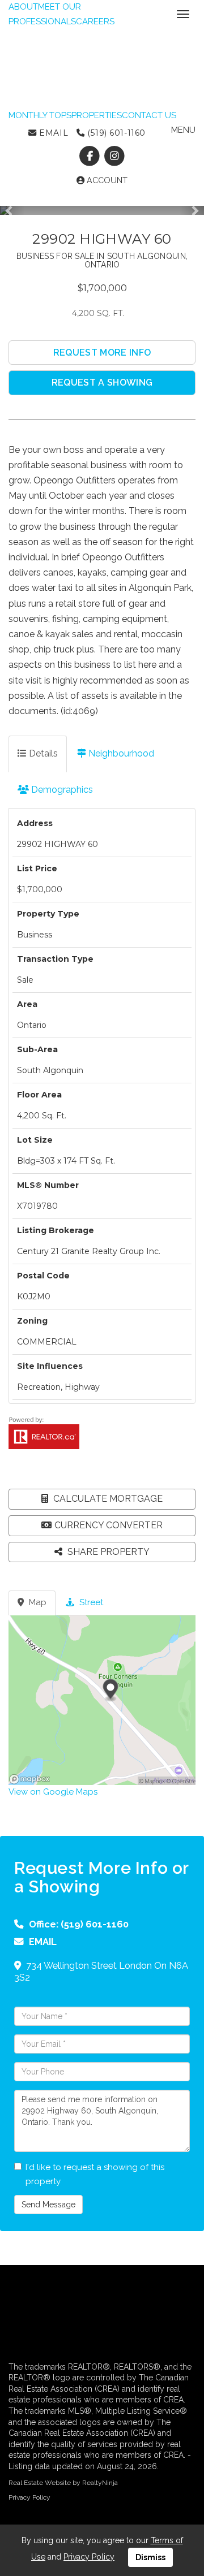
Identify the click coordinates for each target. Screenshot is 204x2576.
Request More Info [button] (102, 353)
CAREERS (95, 21)
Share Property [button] (107, 1552)
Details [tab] (42, 753)
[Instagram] (114, 156)
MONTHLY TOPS (40, 115)
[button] (12, 210)
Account (106, 180)
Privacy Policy (29, 2497)
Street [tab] (90, 1602)
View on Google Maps (53, 1792)
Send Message (48, 2205)
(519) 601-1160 (115, 133)
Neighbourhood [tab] (120, 753)
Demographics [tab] (61, 790)
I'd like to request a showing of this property (95, 2175)
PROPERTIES (97, 115)
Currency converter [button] (109, 1525)
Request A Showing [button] (102, 382)
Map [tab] (37, 1602)
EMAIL (52, 133)
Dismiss (150, 2557)
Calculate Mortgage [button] (107, 1499)
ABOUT (23, 7)
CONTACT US (149, 115)
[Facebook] (91, 156)
